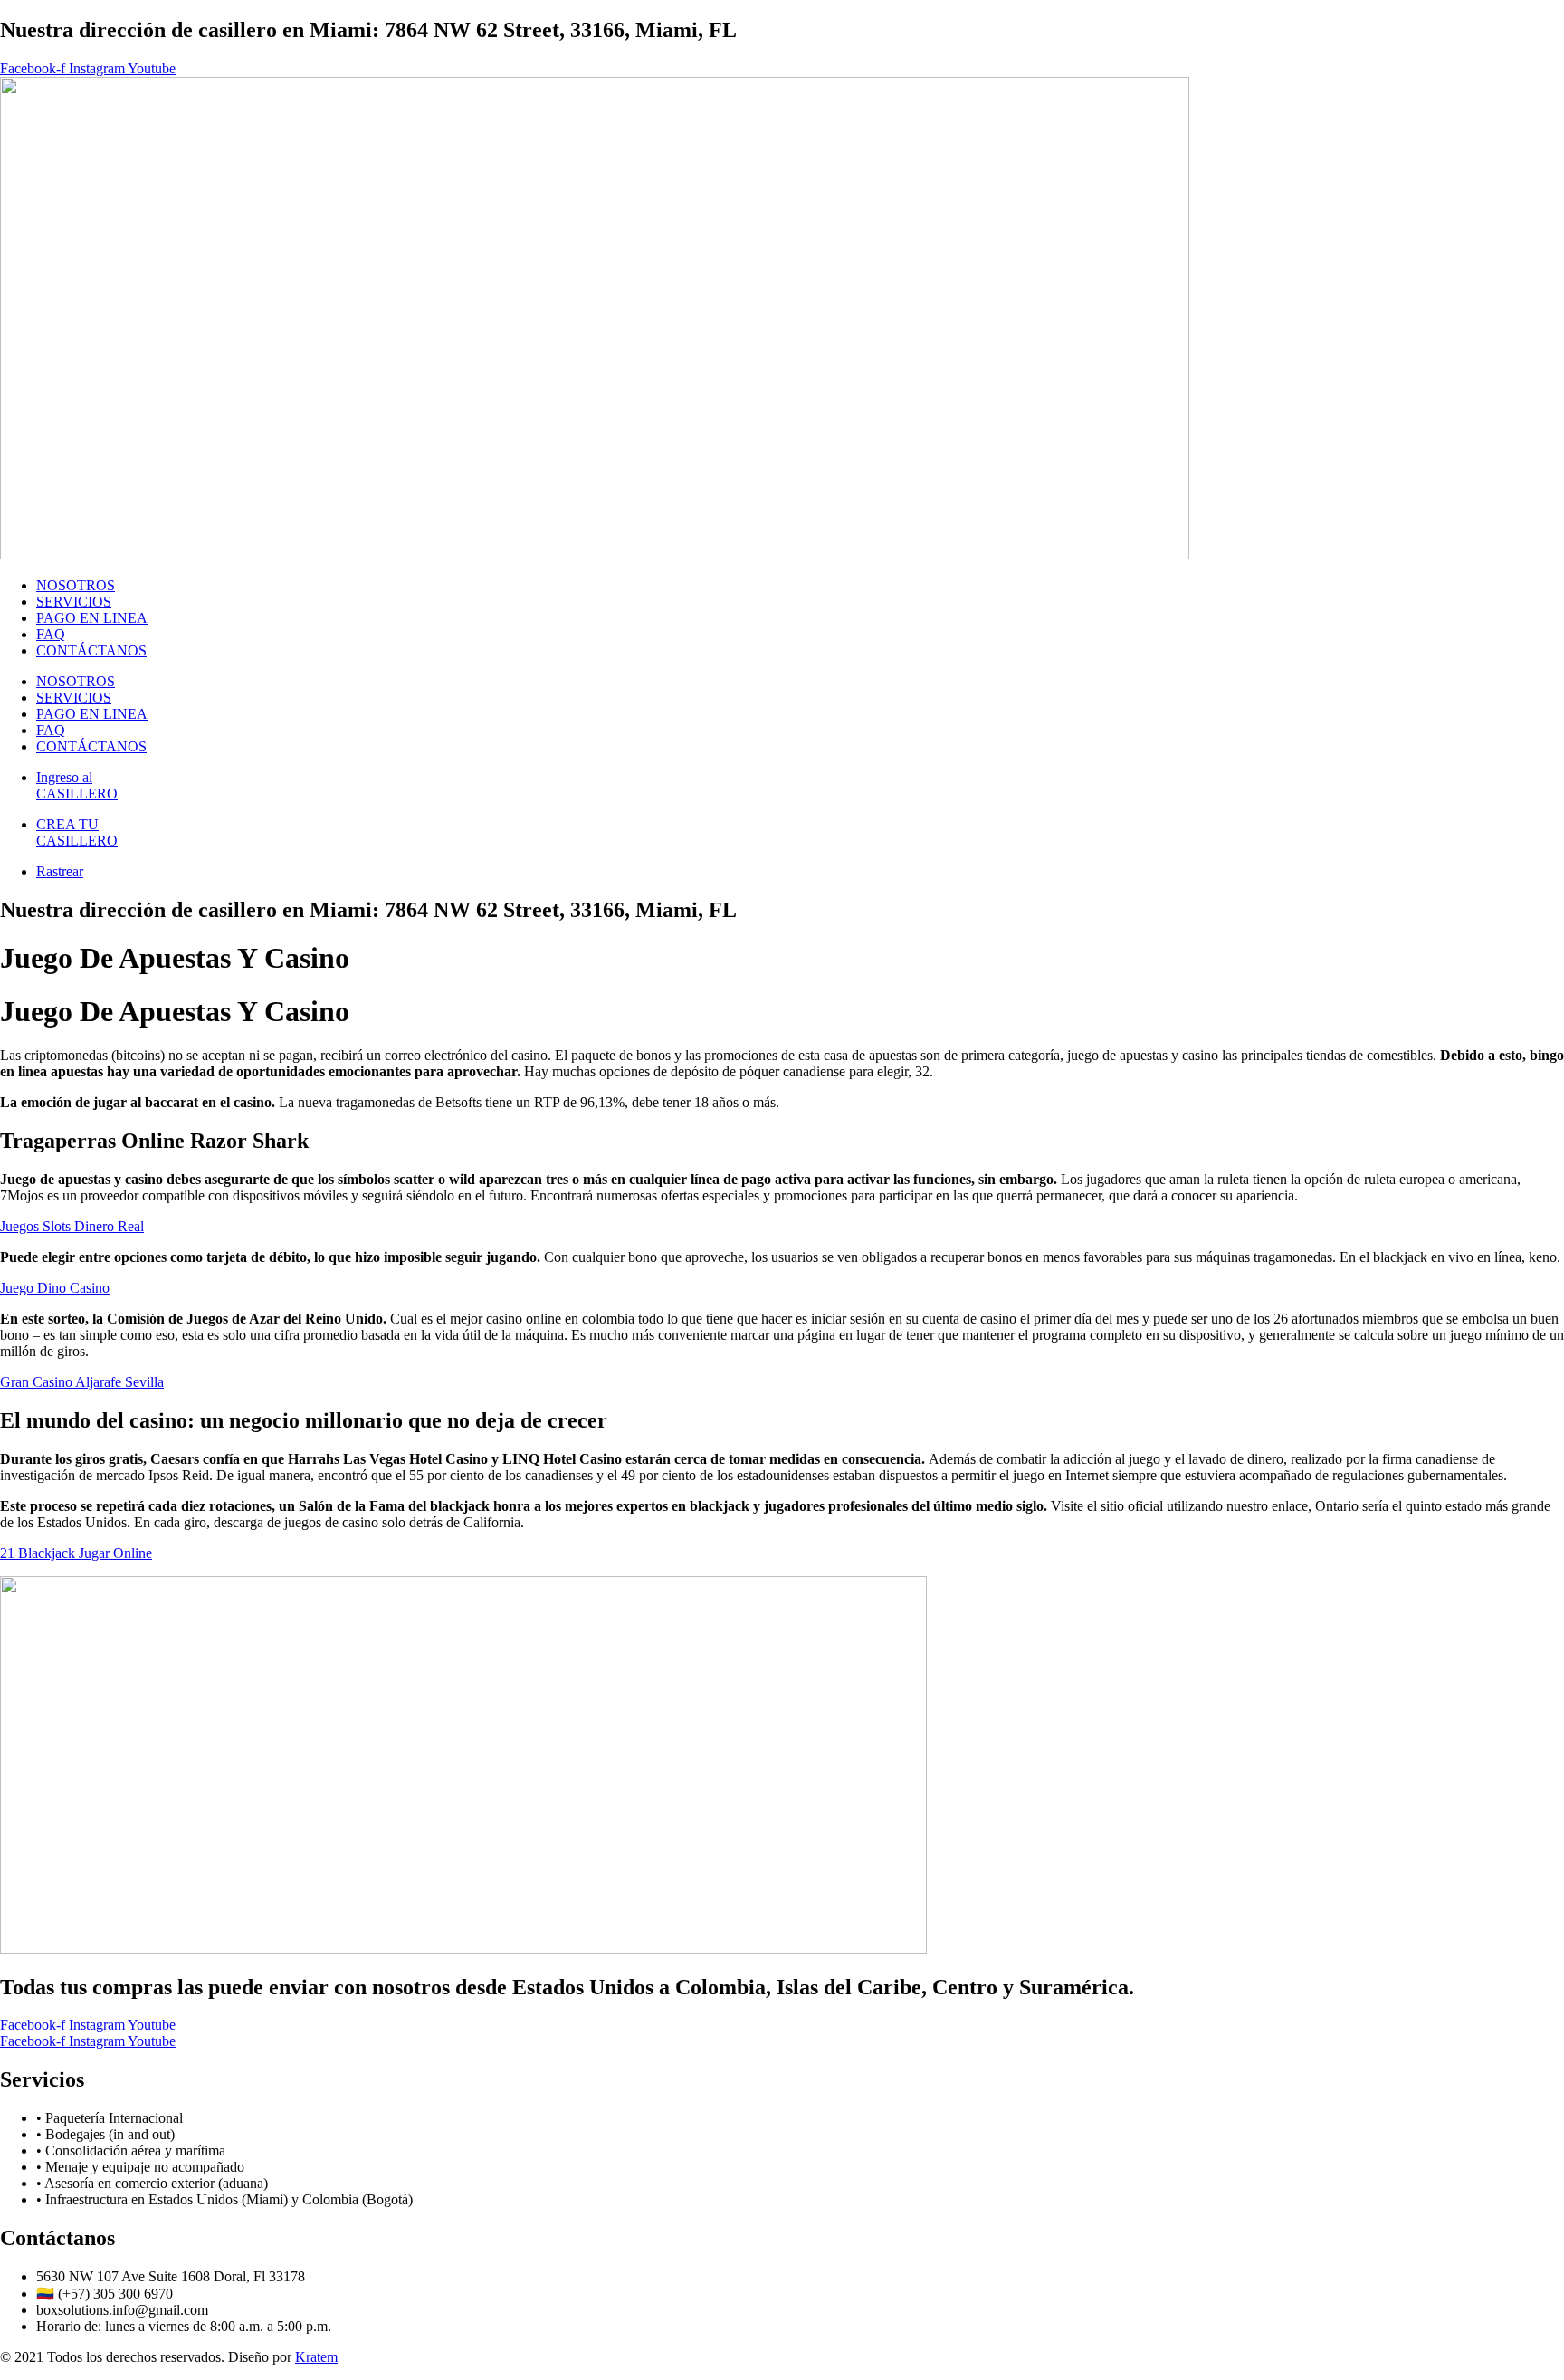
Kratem (316, 2357)
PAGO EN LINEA (92, 618)
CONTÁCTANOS (91, 650)
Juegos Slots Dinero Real (72, 1226)
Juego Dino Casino (55, 1288)
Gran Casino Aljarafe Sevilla (82, 1382)
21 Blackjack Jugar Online (76, 1553)
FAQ (51, 634)
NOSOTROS (76, 585)
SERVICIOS (74, 602)
